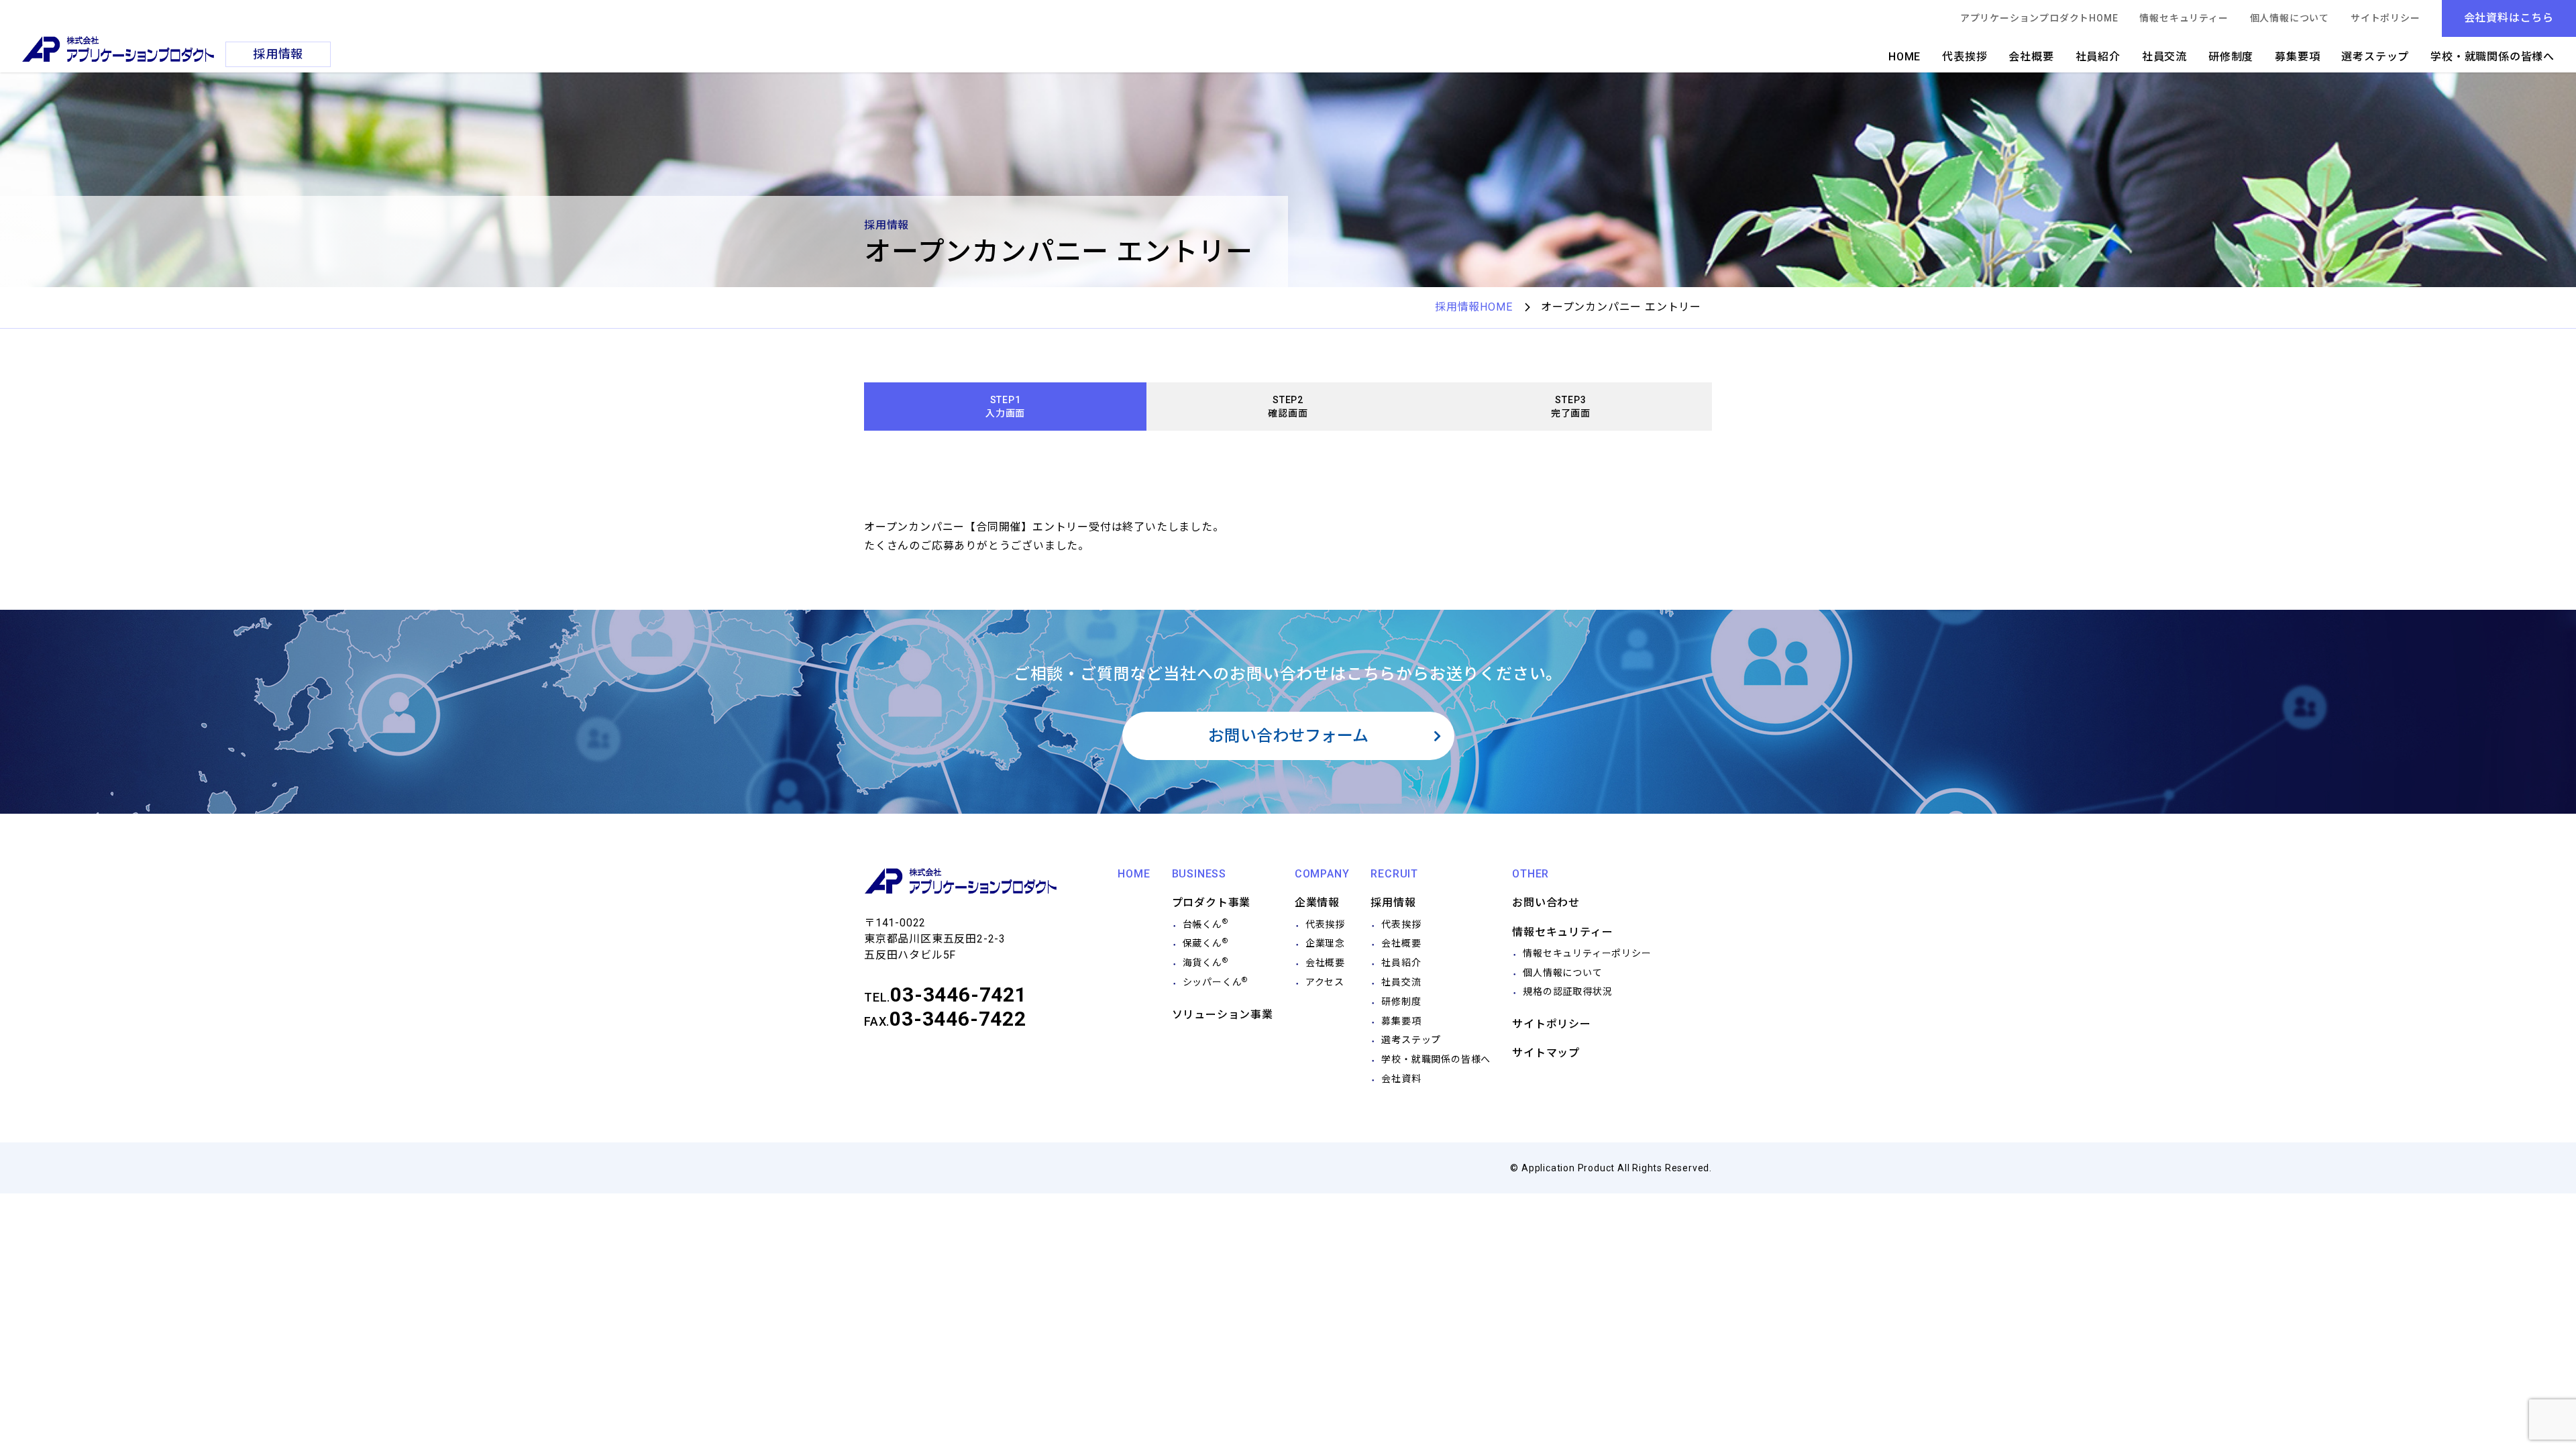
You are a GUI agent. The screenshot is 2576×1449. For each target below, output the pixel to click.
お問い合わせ (1546, 903)
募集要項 (2297, 57)
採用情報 (1393, 903)
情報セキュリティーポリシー (1587, 953)
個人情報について (2290, 18)
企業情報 (1317, 903)
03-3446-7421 (959, 995)
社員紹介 (2098, 57)
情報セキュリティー (2184, 18)
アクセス (1325, 982)
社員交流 (2164, 57)
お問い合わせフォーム (1288, 736)
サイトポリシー (2385, 18)
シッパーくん (1216, 982)
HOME (1904, 57)
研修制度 (2231, 57)
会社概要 (2031, 57)
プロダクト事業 (1212, 903)
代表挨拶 (1965, 57)
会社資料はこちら (2509, 18)
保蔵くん (1205, 943)
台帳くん (1205, 924)
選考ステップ (2375, 57)
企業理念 (1325, 943)
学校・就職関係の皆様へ (2492, 57)
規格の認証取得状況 (1567, 991)
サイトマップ (1546, 1053)
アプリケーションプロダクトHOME (2039, 18)
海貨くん (1205, 963)
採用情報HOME (1473, 307)
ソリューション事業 (1223, 1015)
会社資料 (1401, 1079)
